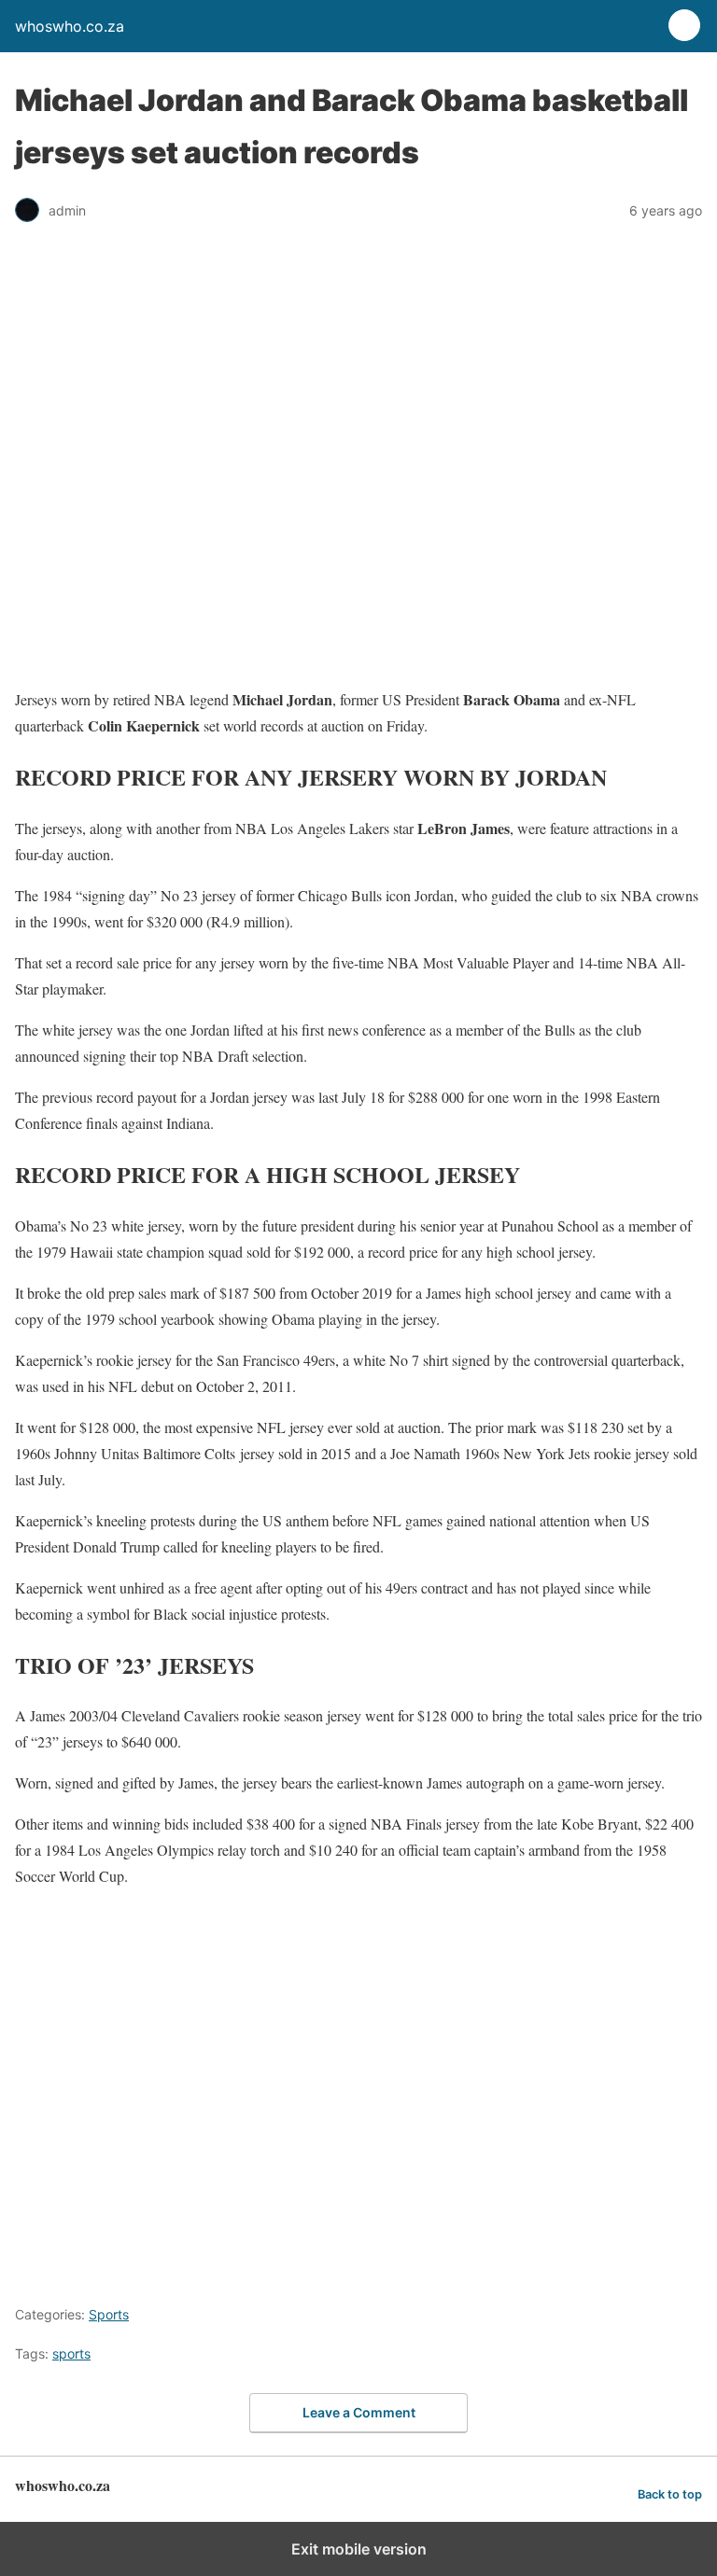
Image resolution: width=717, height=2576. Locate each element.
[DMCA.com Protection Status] (314, 2271)
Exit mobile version (359, 2549)
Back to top (670, 2494)
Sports (109, 2314)
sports (71, 2353)
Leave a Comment (359, 2412)
